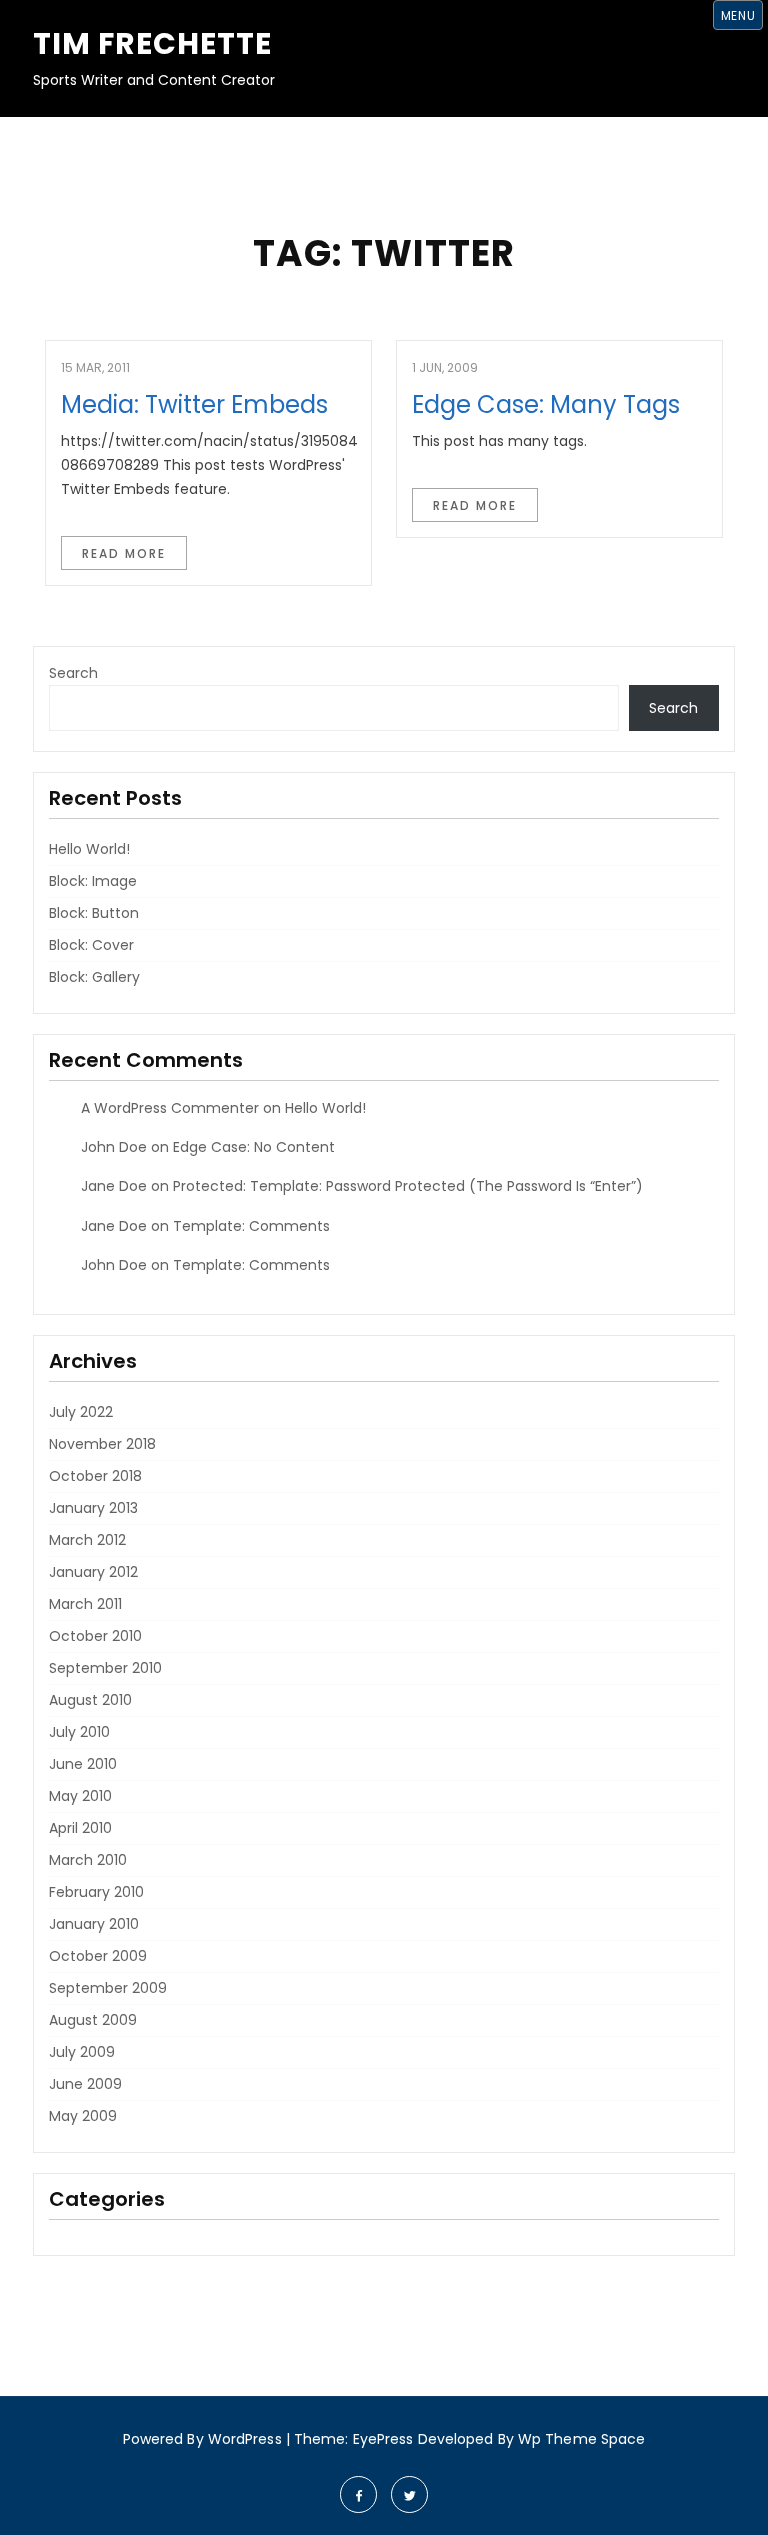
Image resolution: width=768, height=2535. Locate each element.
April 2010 (80, 1828)
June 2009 (85, 2084)
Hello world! (89, 849)
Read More (124, 553)
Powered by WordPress (202, 2439)
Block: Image (93, 881)
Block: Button (94, 913)
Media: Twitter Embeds (194, 404)
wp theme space (581, 2439)
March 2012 (87, 1540)
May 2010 (80, 1796)
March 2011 (85, 1604)
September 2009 (108, 1988)
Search (73, 673)
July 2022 (81, 1412)
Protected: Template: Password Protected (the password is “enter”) (408, 1186)
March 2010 (88, 1860)
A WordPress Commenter (170, 1108)
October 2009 (98, 1956)
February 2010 (96, 1892)
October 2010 (95, 1636)
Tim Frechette (152, 43)
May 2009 (83, 2116)
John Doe (114, 1147)
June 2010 (83, 1764)
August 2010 (90, 1700)
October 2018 (95, 1476)
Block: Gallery (94, 977)
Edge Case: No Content (254, 1147)
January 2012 (93, 1572)
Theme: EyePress (356, 2439)
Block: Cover (91, 945)
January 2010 (94, 1924)
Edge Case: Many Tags (546, 404)
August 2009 (93, 2020)
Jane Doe (114, 1186)
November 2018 (102, 1444)
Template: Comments (251, 1226)
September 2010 (105, 1668)
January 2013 (93, 1508)
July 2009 (82, 2052)
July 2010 (79, 1732)
